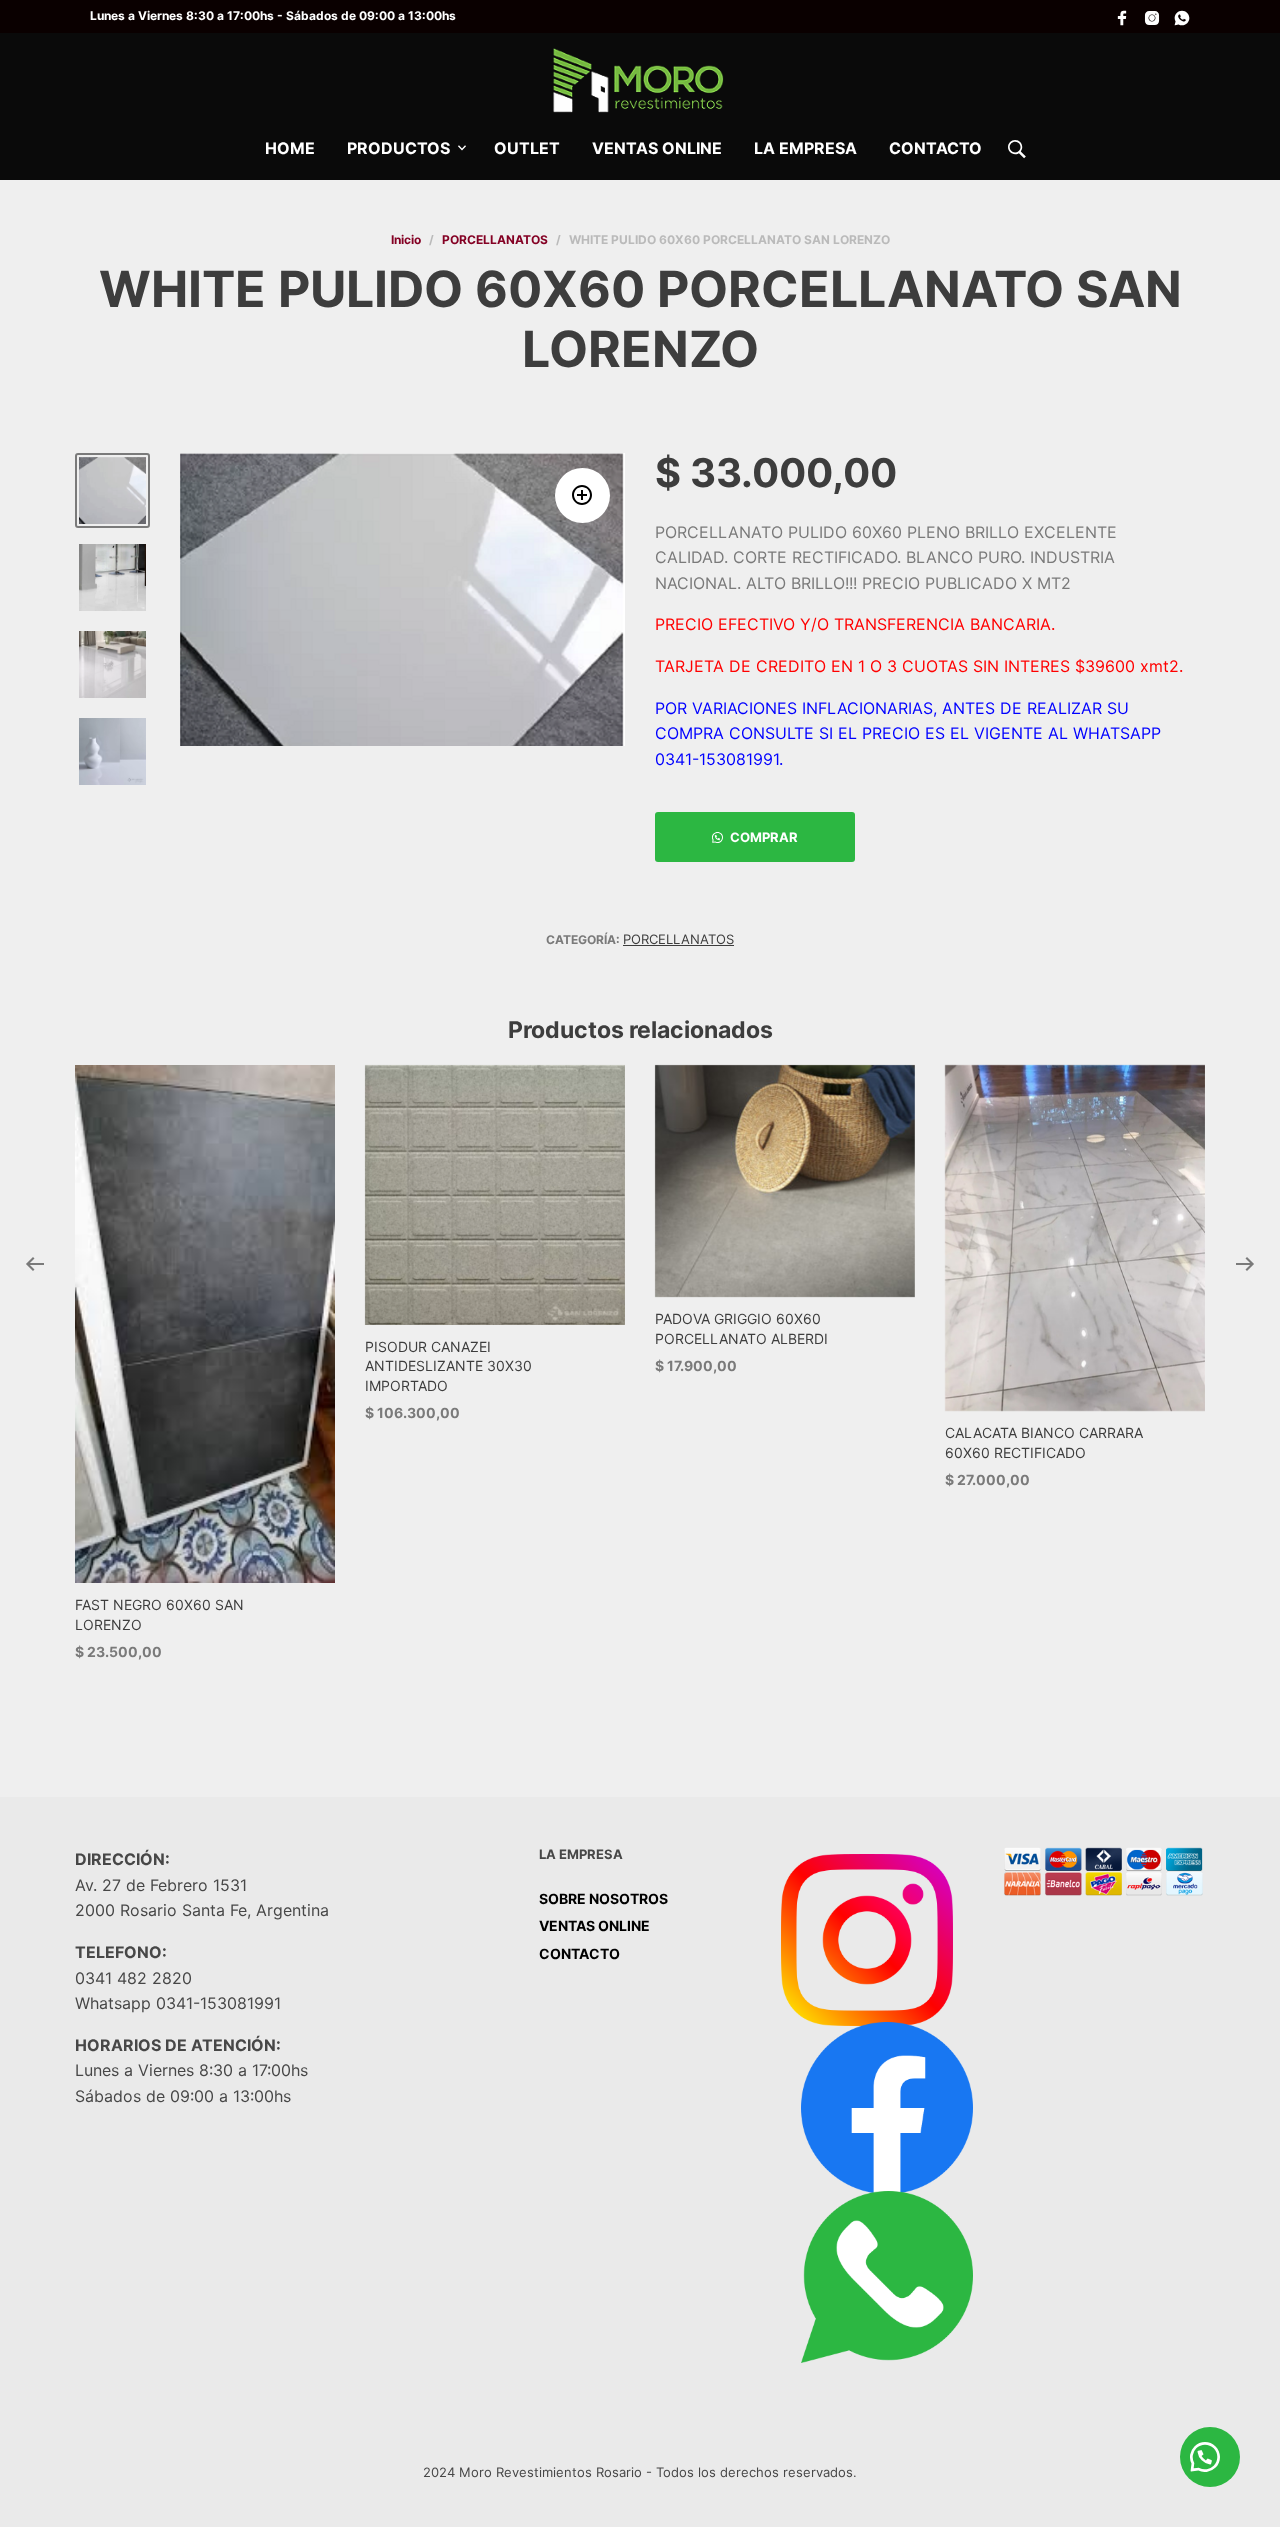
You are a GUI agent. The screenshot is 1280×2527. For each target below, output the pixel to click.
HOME (290, 148)
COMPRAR (764, 837)
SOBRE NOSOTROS (603, 1898)
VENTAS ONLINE (657, 148)
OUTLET (527, 148)
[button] (582, 495)
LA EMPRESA (805, 148)
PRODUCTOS (398, 148)
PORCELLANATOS (495, 239)
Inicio (406, 239)
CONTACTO (935, 148)
